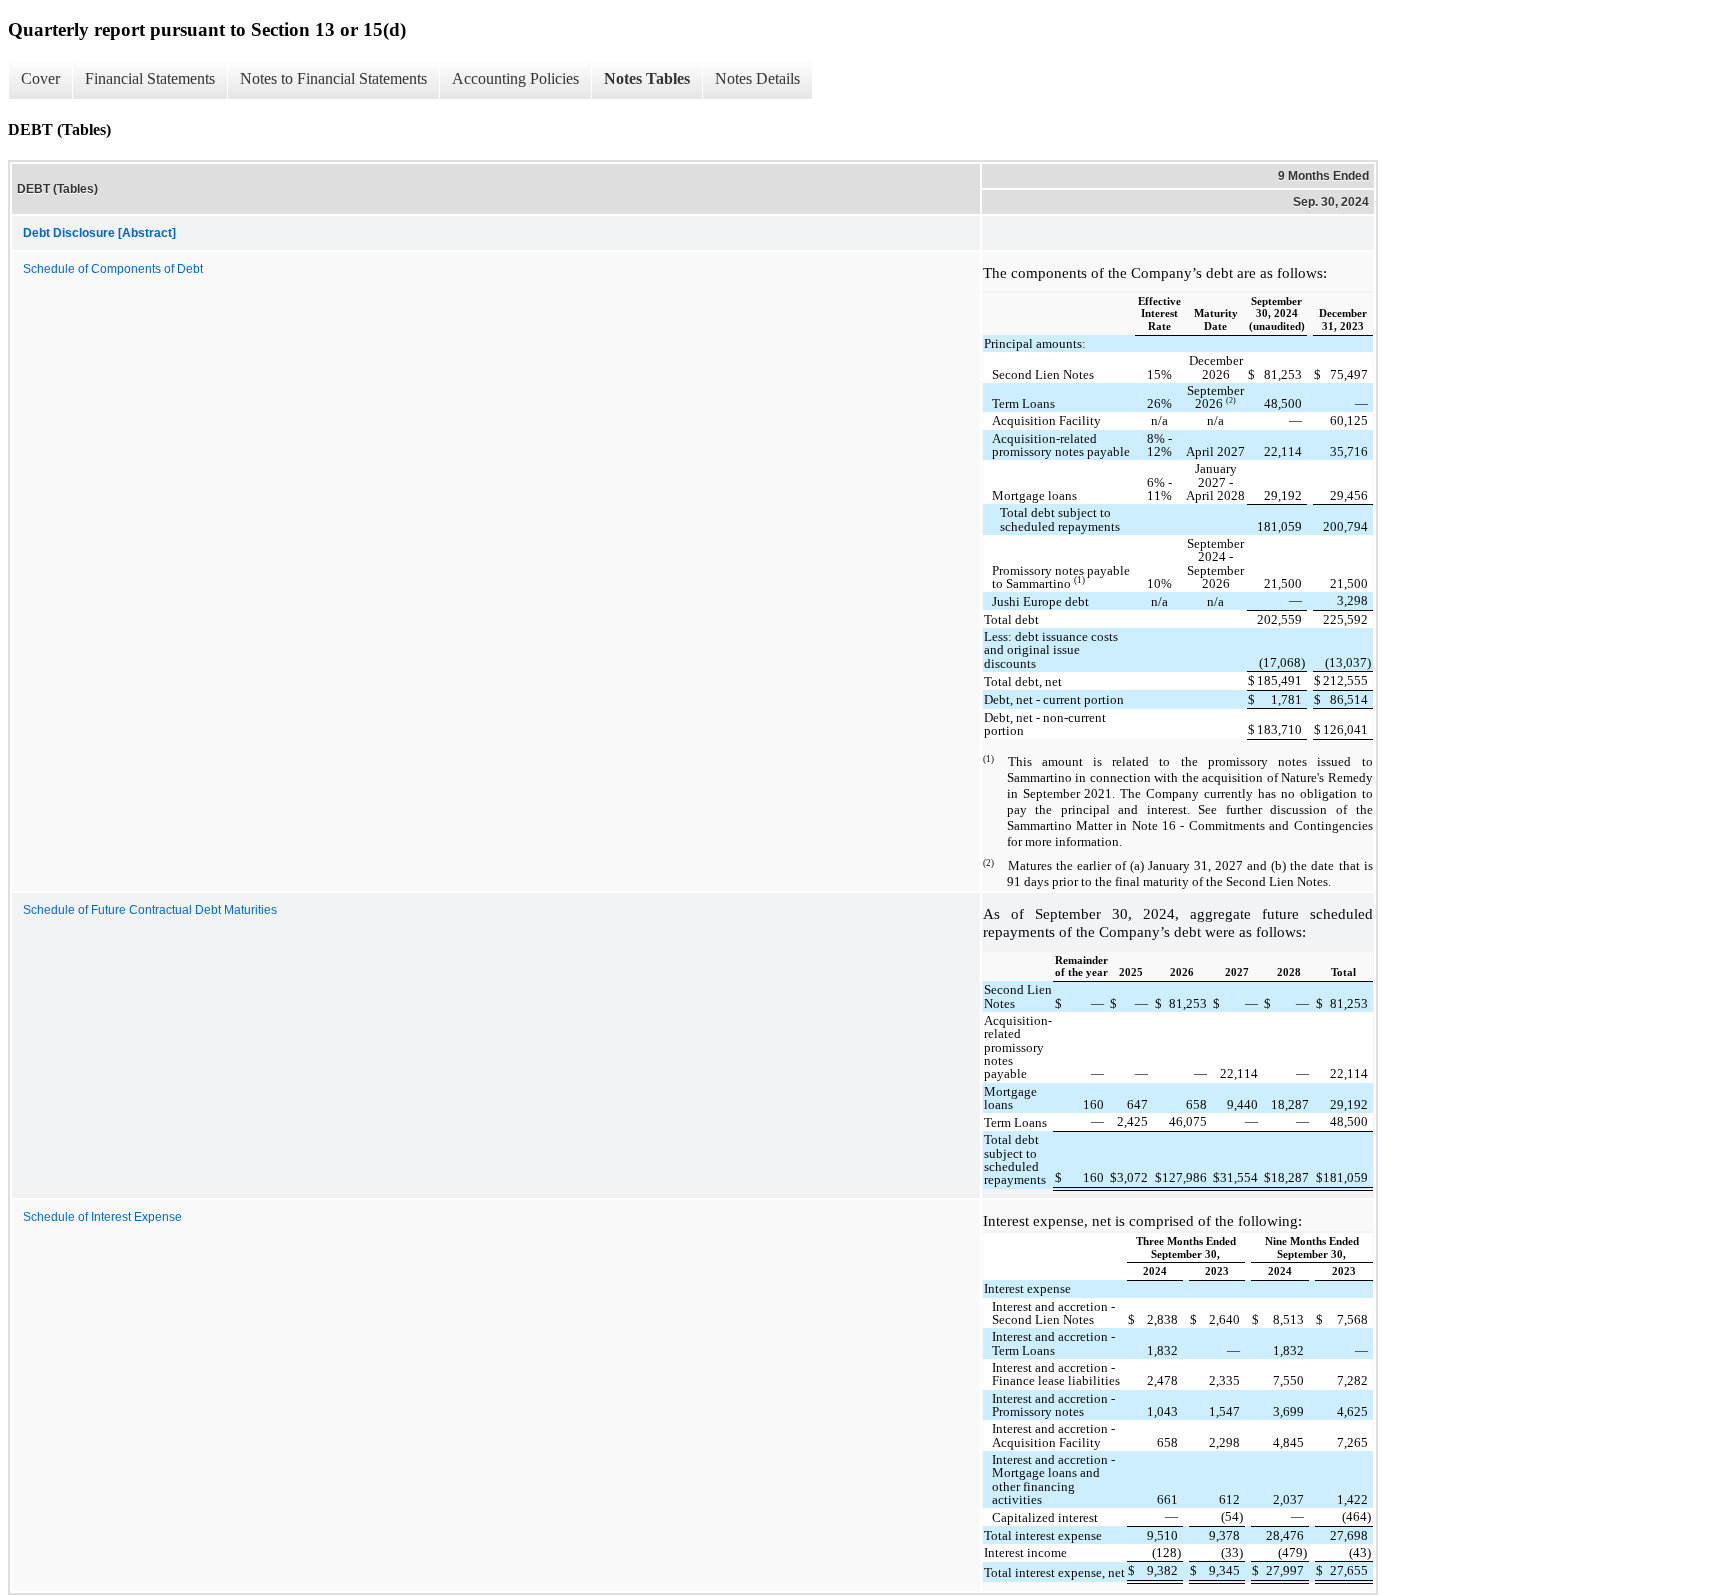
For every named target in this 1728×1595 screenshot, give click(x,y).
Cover (40, 78)
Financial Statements (150, 78)
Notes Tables (647, 78)
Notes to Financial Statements (333, 78)
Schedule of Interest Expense (102, 1217)
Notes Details (757, 78)
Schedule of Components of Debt (113, 269)
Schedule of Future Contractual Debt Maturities (150, 910)
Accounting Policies (515, 78)
